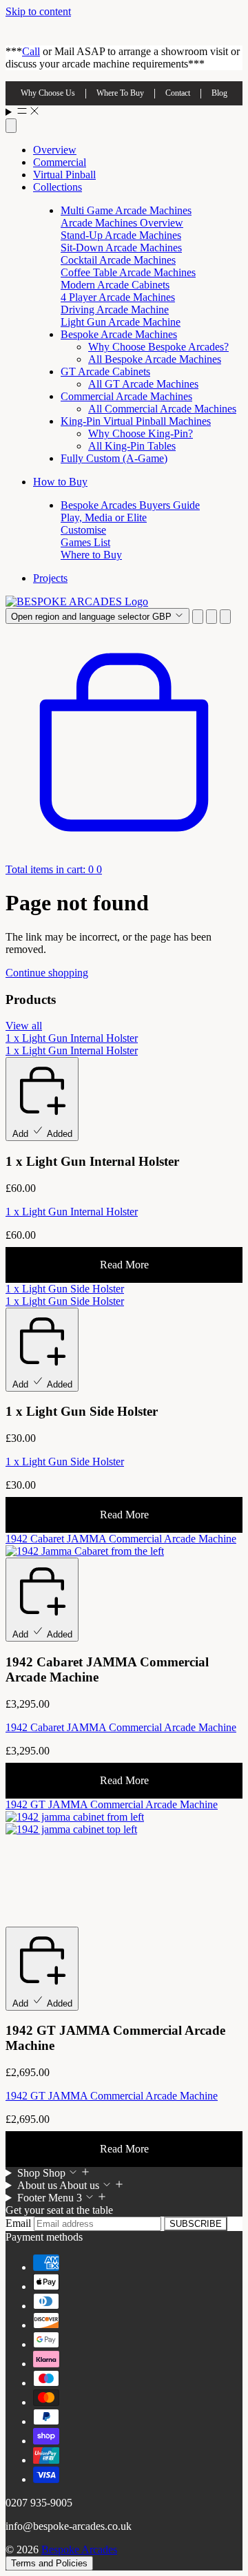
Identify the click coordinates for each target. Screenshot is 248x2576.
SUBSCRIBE (196, 2224)
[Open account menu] (211, 617)
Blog (219, 93)
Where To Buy (120, 93)
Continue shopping (47, 973)
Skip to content (38, 11)
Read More (124, 1265)
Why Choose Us (48, 93)
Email (20, 2223)
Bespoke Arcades (79, 2549)
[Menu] (124, 112)
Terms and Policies (49, 2563)
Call (31, 51)
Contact (178, 93)
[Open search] (11, 126)
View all (24, 1026)
